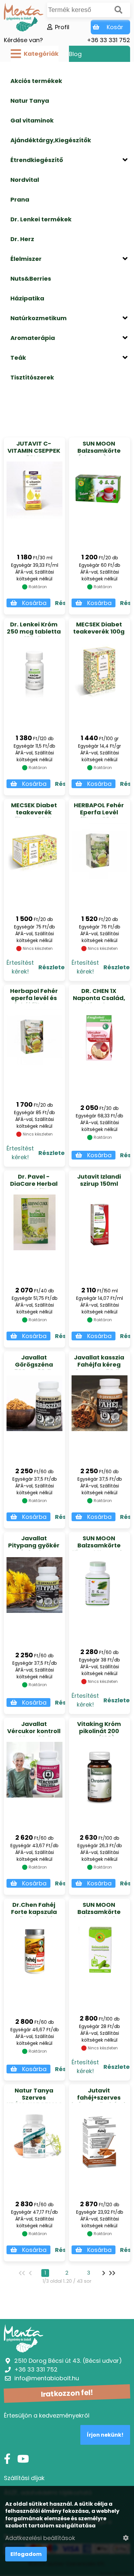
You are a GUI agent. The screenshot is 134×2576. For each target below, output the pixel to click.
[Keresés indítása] (118, 10)
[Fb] (7, 2459)
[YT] (23, 2459)
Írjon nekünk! (105, 2435)
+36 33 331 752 (108, 40)
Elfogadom (26, 2554)
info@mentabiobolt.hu (47, 2378)
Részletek (53, 967)
